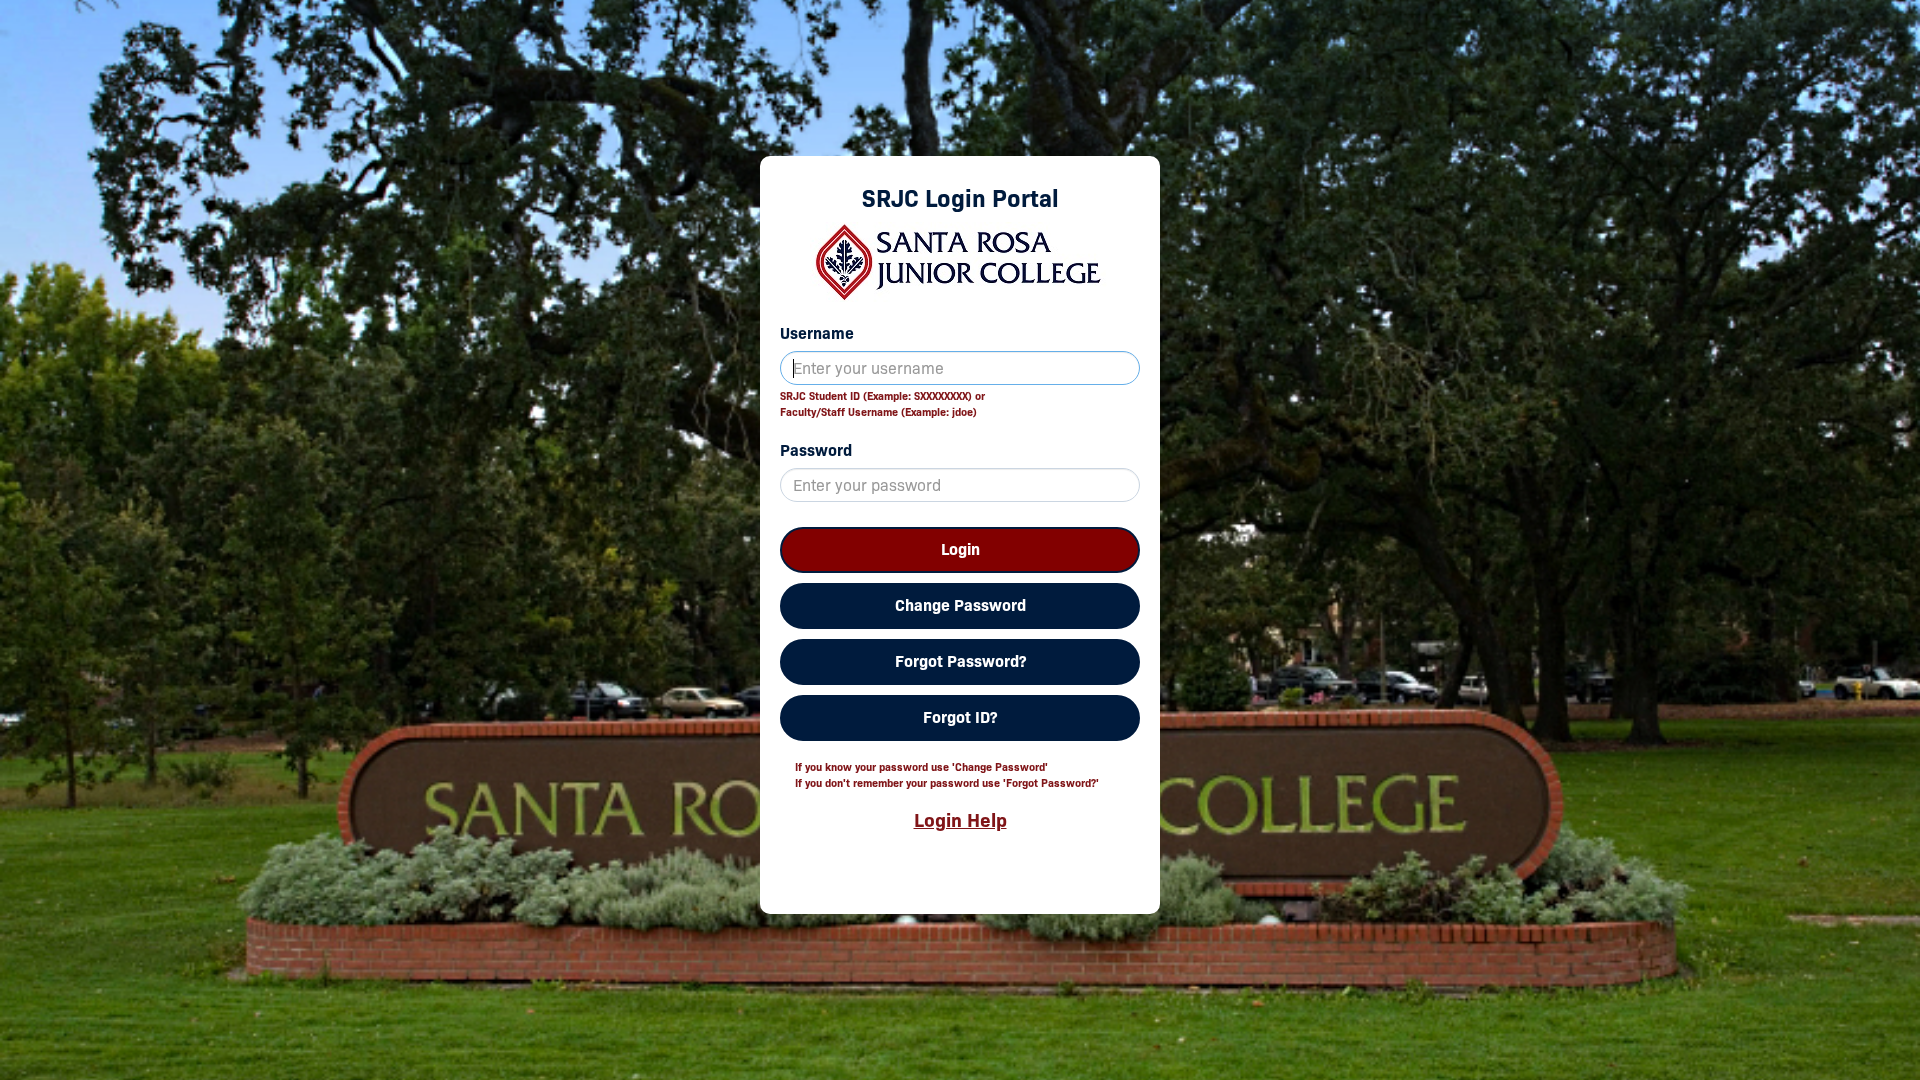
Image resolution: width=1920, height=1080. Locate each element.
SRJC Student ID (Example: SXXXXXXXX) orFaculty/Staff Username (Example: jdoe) (882, 404)
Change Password (960, 605)
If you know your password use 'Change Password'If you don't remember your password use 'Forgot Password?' (947, 775)
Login (960, 549)
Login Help (960, 820)
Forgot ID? (960, 717)
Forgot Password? (960, 661)
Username (817, 333)
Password (816, 450)
